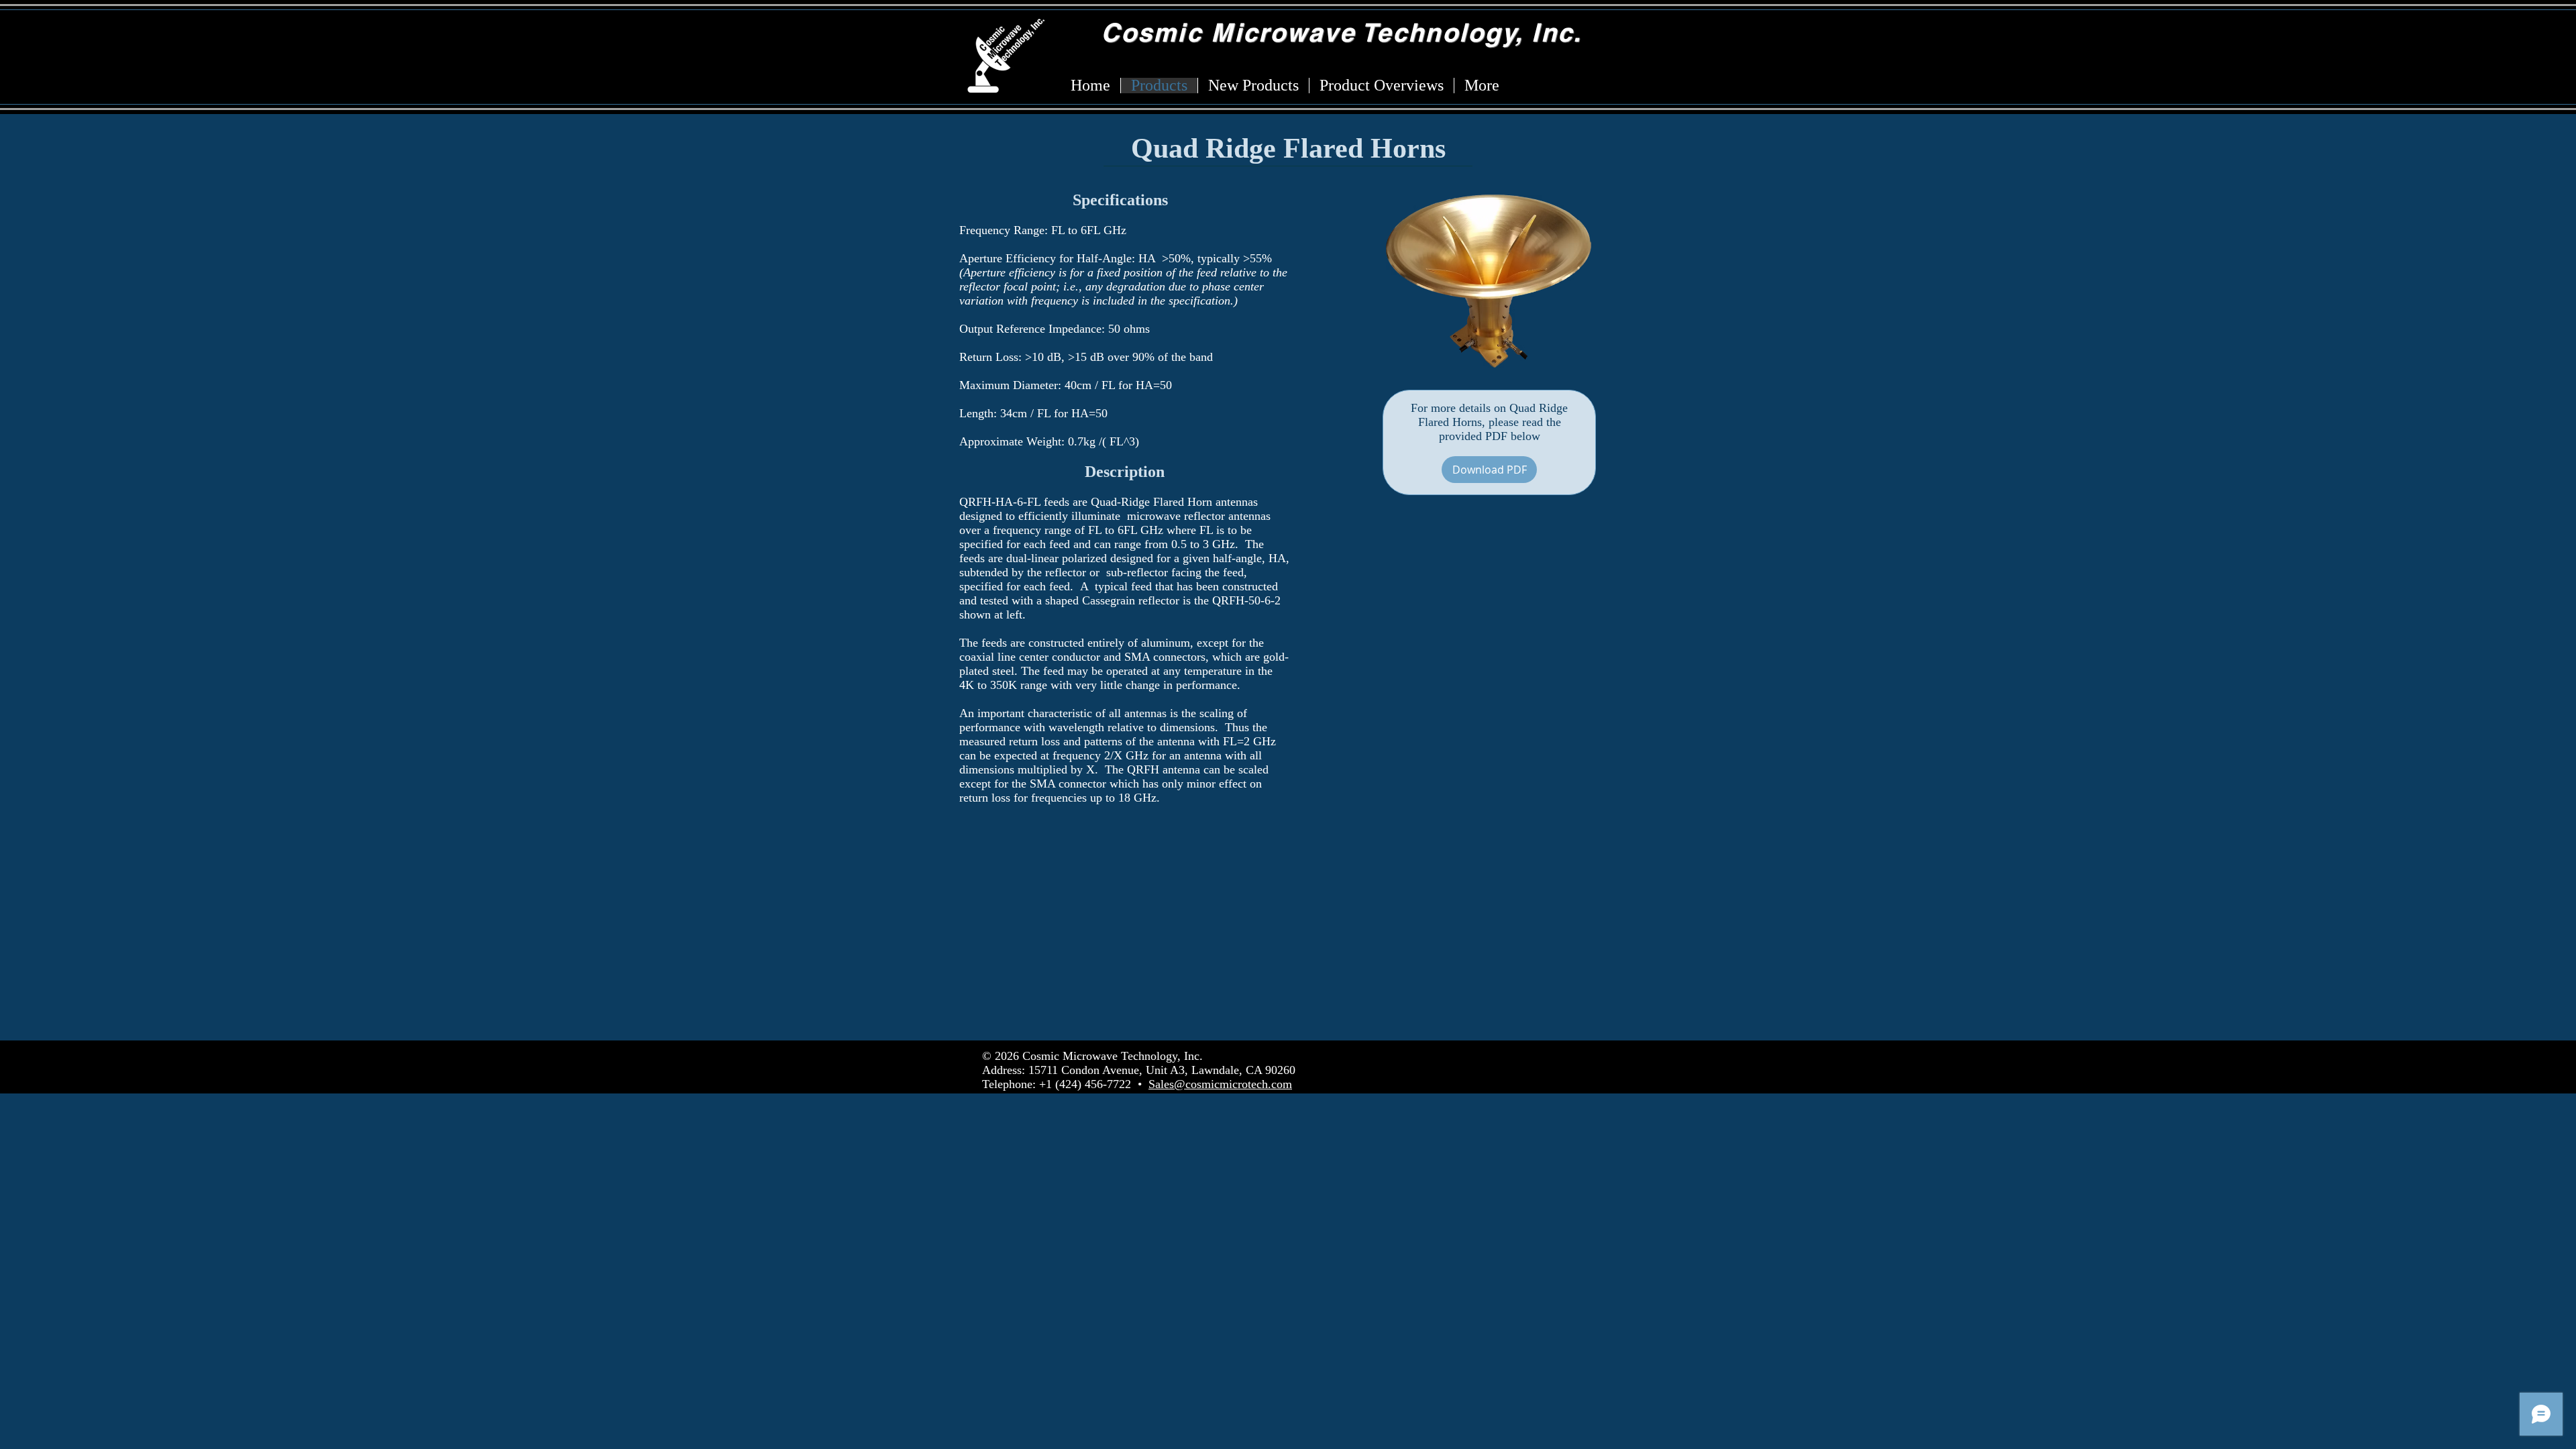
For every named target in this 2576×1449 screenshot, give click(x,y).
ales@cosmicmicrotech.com (1224, 1084)
